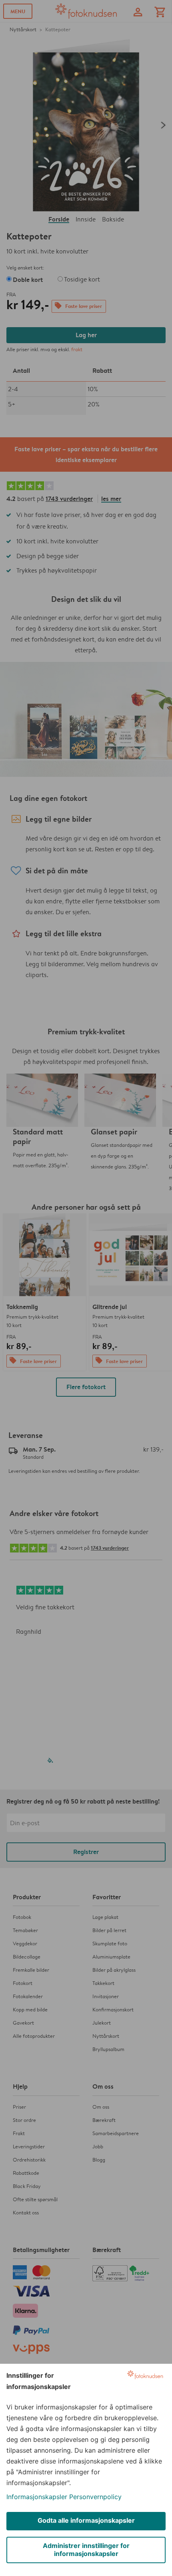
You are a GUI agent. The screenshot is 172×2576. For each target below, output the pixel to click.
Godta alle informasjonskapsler (86, 2520)
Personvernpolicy (95, 2497)
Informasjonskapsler (37, 2497)
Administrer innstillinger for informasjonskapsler (86, 2550)
